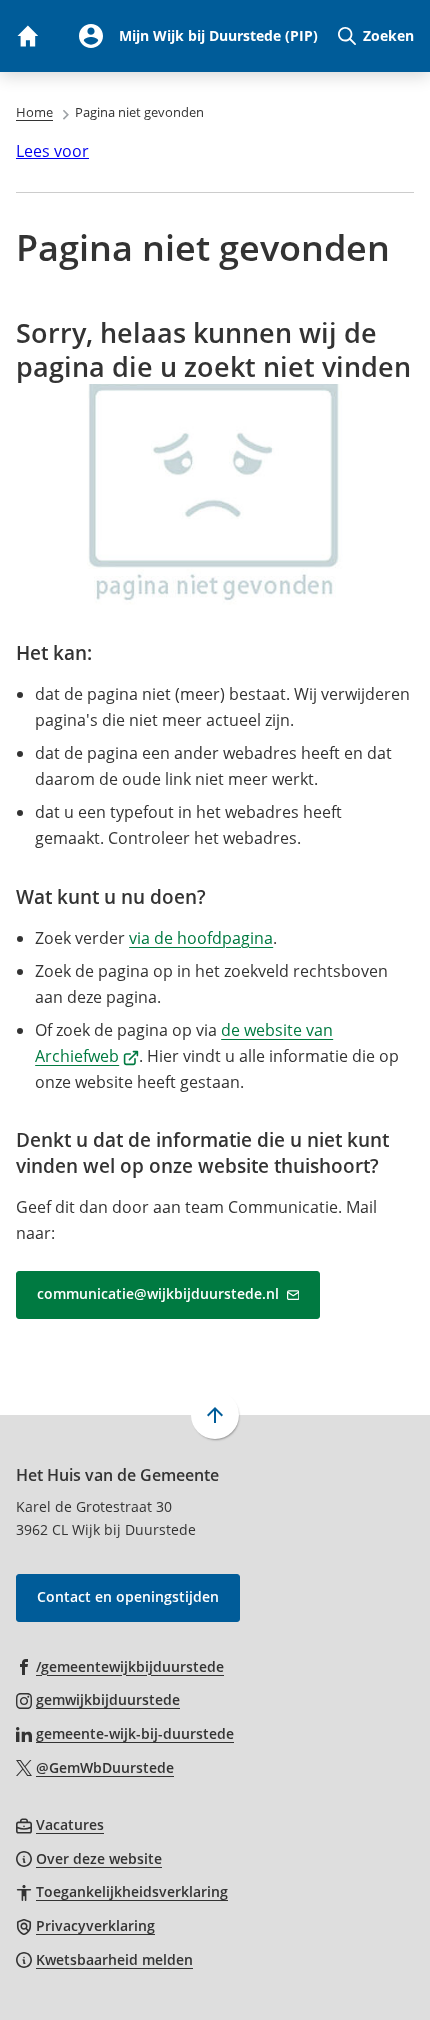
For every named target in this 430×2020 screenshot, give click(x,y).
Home (34, 112)
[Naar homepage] (27, 36)
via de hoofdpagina (201, 938)
